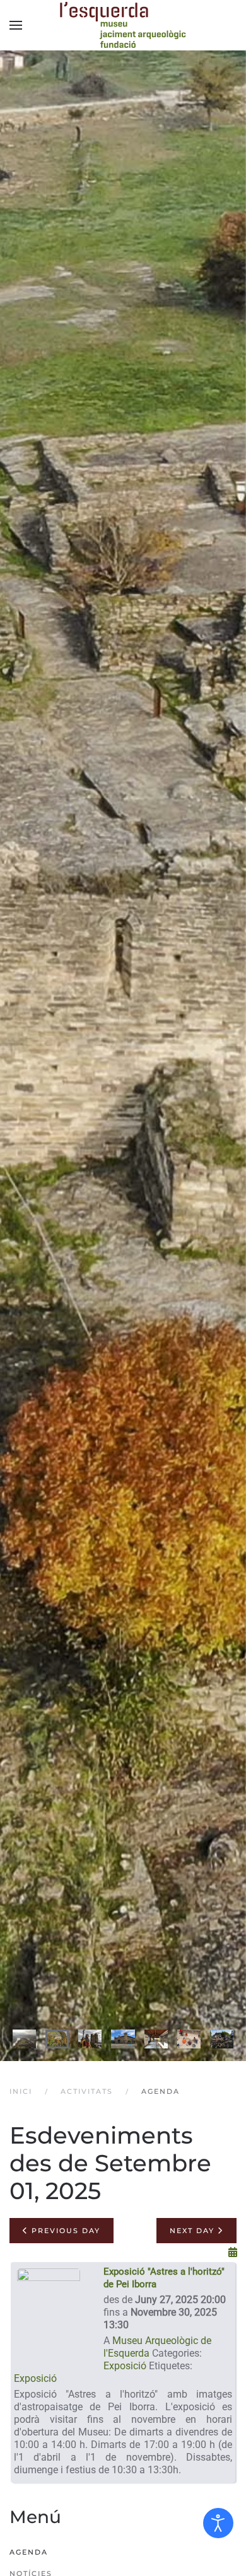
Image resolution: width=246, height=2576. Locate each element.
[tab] (24, 2039)
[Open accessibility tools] (218, 2523)
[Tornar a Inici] (123, 25)
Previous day (64, 2231)
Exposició (125, 2366)
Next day (194, 2231)
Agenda (29, 2552)
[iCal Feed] (233, 2252)
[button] (16, 25)
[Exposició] (49, 2317)
